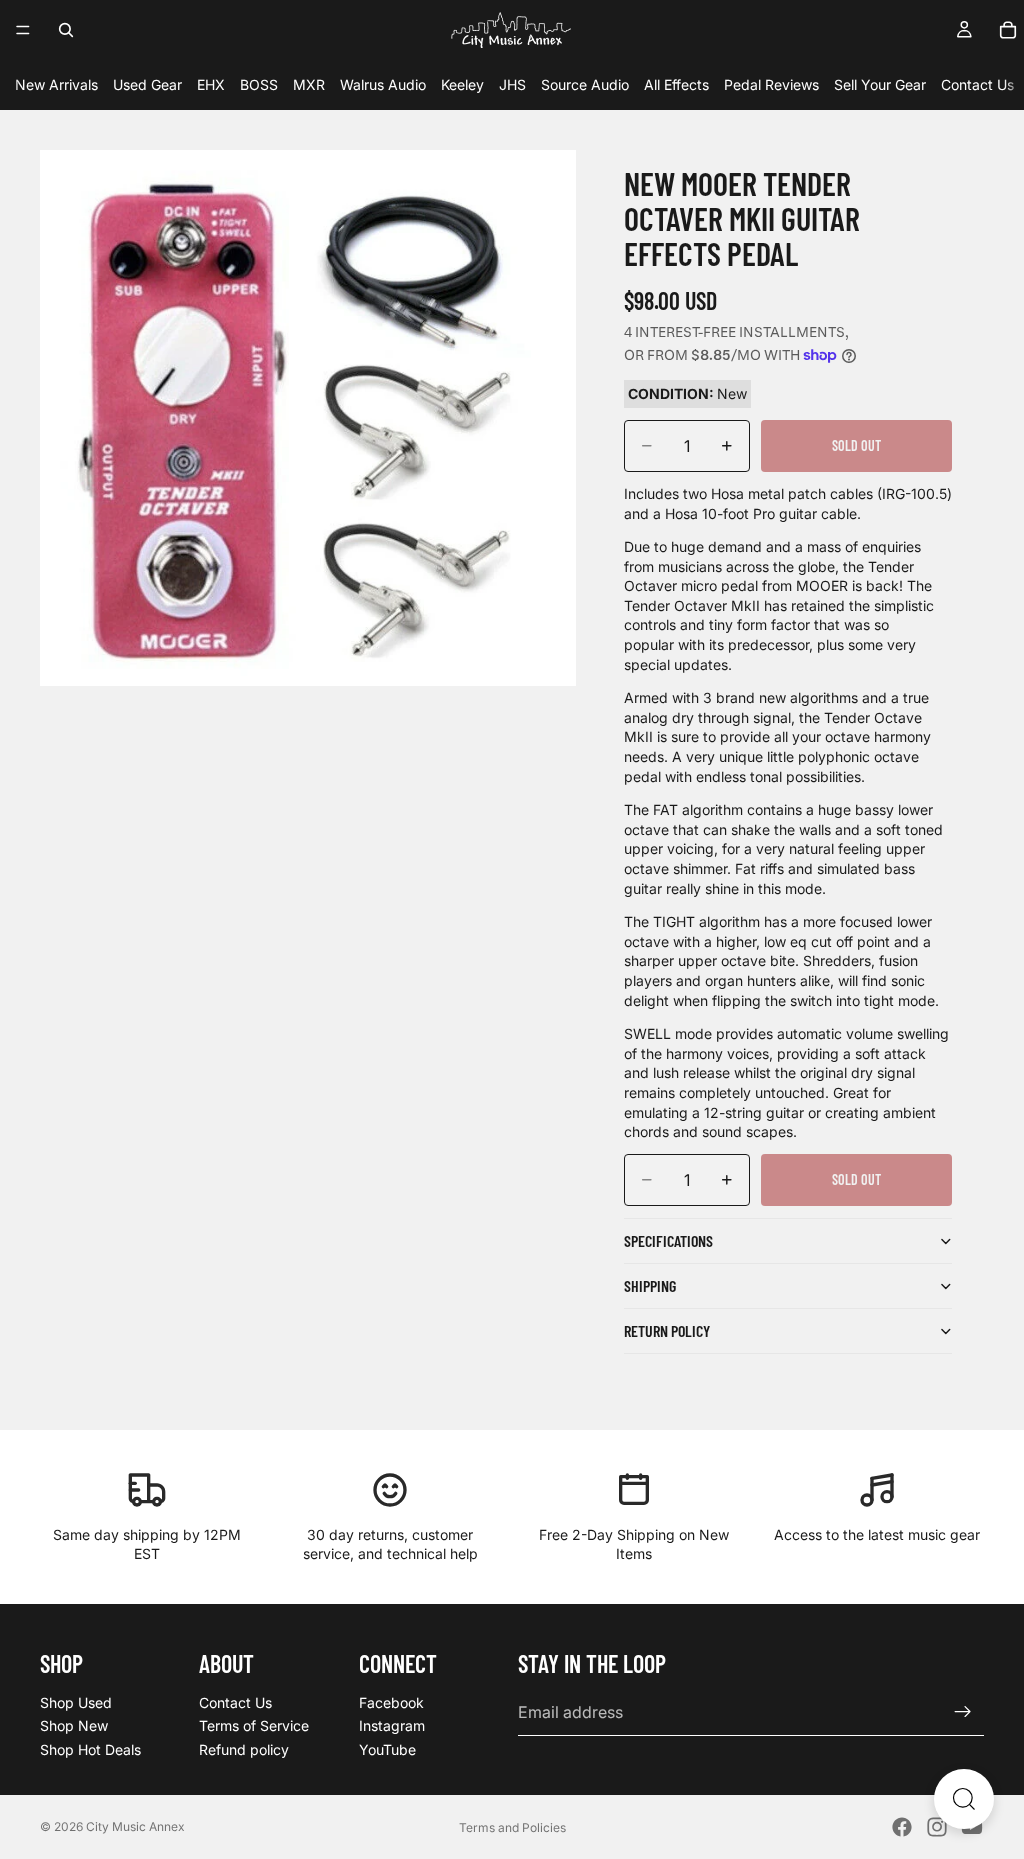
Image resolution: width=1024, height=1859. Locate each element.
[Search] (66, 30)
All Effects (676, 84)
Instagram (392, 1725)
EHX (211, 84)
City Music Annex (135, 1826)
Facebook (391, 1702)
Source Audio (585, 84)
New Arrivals (56, 84)
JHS (512, 84)
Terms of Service (254, 1725)
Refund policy (244, 1749)
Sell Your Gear (880, 84)
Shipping (650, 1285)
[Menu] (23, 30)
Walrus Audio (383, 84)
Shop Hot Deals (90, 1749)
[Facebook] (902, 1827)
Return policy (667, 1330)
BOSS (259, 84)
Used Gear (147, 84)
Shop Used (76, 1702)
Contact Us (977, 84)
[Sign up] (963, 1712)
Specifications (668, 1240)
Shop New (74, 1725)
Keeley (462, 84)
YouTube (387, 1749)
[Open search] (964, 1799)
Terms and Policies (512, 1827)
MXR (309, 84)
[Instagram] (937, 1827)
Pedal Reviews (771, 84)
